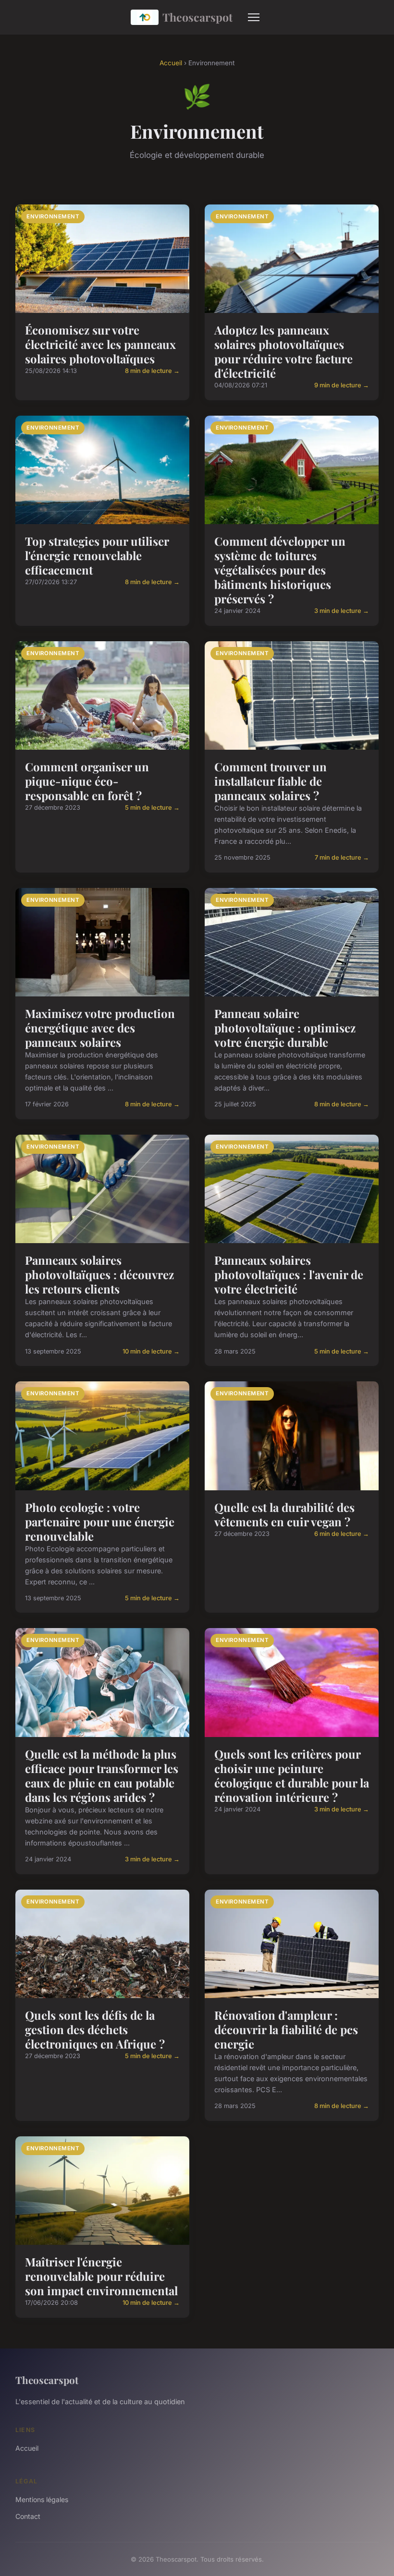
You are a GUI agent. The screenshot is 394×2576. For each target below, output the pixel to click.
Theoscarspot (197, 17)
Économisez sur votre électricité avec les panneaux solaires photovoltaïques (100, 344)
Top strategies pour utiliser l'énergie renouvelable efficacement (97, 555)
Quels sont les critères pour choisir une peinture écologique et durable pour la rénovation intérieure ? (292, 1775)
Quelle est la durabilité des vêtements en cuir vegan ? (284, 1514)
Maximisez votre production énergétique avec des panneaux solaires (100, 1028)
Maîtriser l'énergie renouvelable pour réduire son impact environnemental (101, 2276)
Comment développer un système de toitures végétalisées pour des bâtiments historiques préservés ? (280, 570)
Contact (28, 2516)
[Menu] (254, 17)
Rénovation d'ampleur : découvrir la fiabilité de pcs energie (286, 2029)
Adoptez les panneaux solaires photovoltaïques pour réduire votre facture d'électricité (283, 351)
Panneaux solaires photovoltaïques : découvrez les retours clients (99, 1274)
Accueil (171, 63)
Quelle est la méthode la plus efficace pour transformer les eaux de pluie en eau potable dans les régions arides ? (102, 1775)
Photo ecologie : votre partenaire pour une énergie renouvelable (100, 1522)
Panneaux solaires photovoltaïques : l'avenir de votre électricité (289, 1274)
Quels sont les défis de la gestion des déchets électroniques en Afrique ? (95, 2029)
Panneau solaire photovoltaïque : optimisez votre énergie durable (285, 1028)
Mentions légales (42, 2499)
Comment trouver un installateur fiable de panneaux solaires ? (271, 781)
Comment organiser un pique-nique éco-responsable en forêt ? (87, 781)
